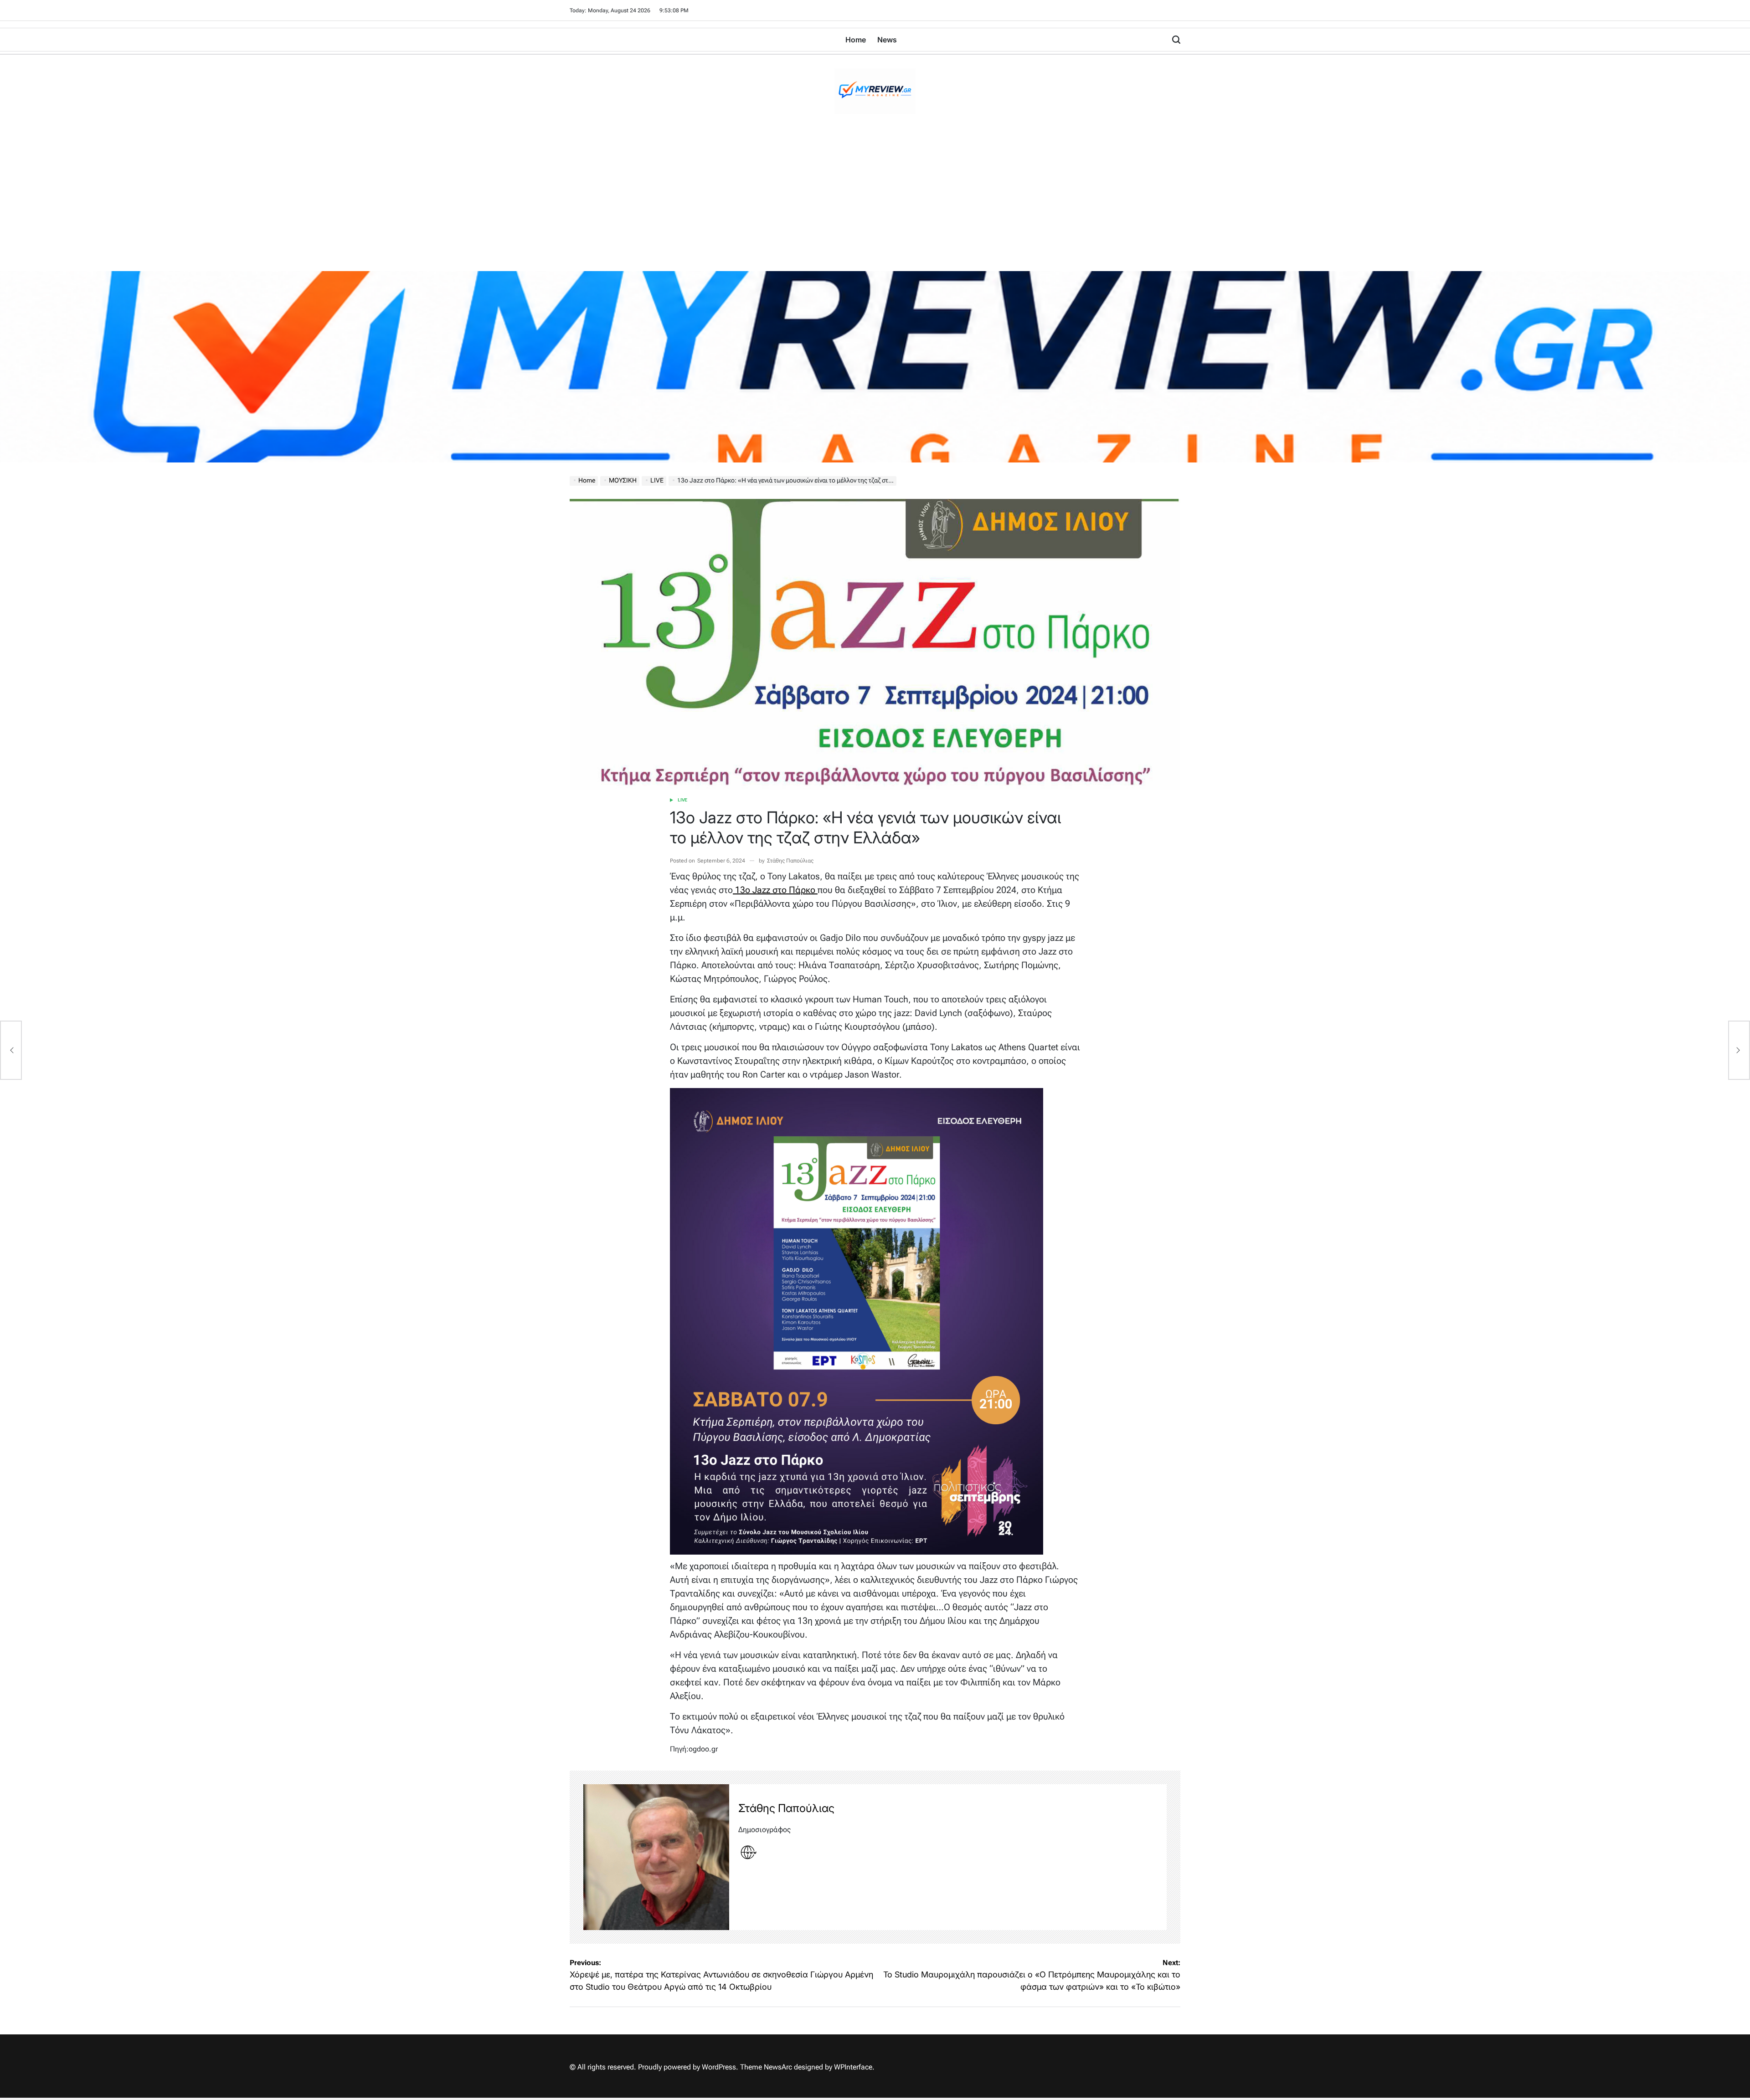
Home (856, 40)
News (887, 40)
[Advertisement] (875, 203)
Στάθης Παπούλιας (790, 861)
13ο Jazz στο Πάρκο (775, 890)
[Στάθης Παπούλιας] (656, 1857)
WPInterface (853, 2067)
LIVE (682, 800)
